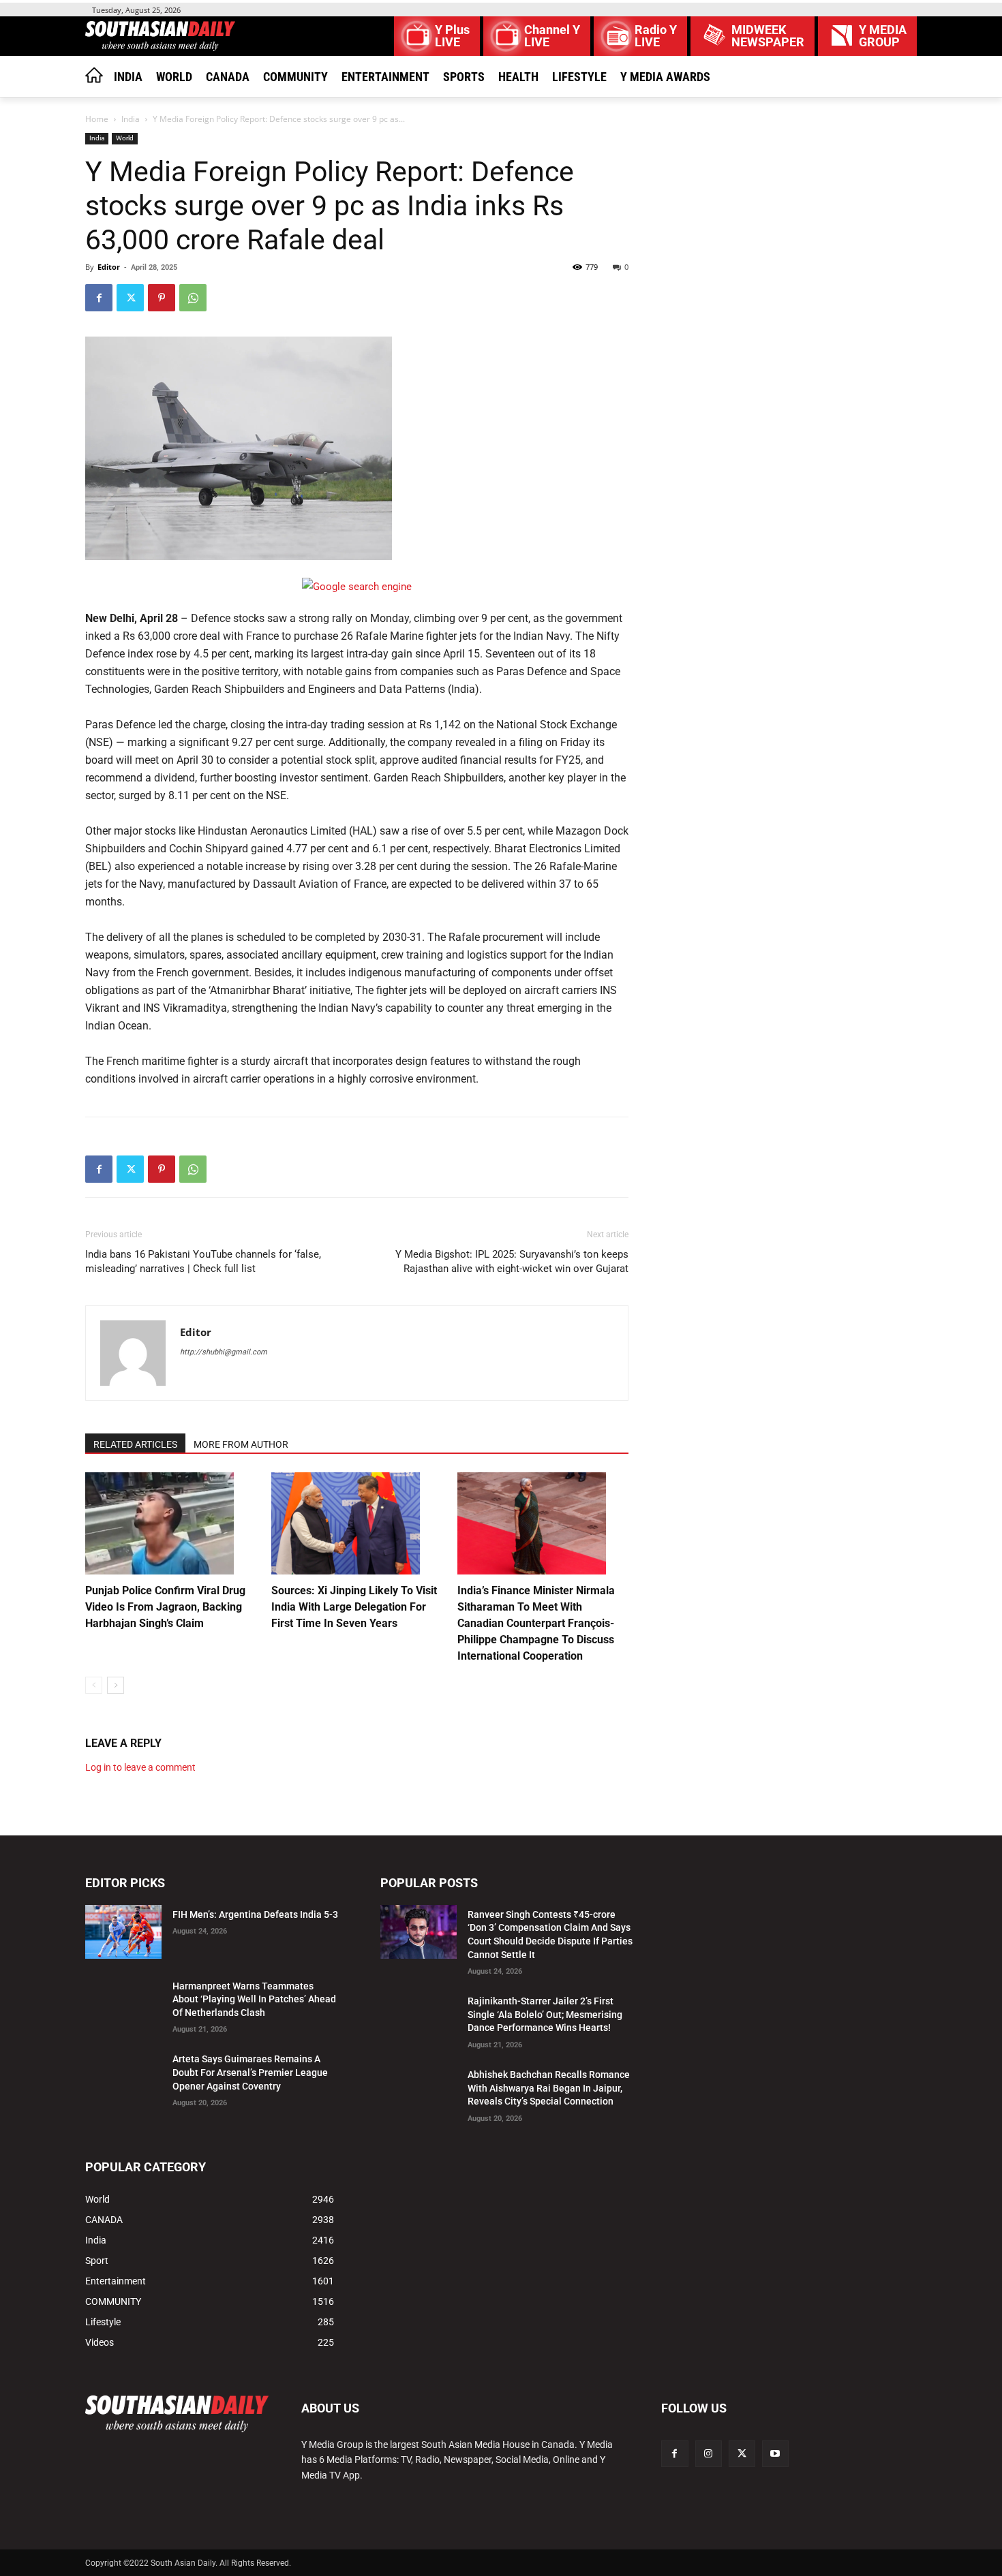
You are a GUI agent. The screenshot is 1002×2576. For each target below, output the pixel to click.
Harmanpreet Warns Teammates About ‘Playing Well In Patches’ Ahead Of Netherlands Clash (254, 1999)
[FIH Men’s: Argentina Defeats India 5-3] (123, 1932)
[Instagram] (709, 2454)
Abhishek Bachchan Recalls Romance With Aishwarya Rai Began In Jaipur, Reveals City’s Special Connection (549, 2088)
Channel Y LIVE (552, 36)
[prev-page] (94, 1685)
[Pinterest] (162, 298)
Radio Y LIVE (656, 36)
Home (97, 119)
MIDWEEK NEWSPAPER (768, 36)
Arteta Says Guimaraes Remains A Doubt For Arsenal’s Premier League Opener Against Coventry (250, 2072)
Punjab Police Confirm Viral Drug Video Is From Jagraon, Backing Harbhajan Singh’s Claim (165, 1607)
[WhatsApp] (193, 298)
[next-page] (116, 1685)
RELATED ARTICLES (135, 1444)
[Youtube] (775, 2454)
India (131, 119)
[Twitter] (130, 298)
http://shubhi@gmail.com (224, 1352)
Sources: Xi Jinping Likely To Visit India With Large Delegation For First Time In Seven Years (354, 1607)
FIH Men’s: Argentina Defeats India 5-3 (255, 1914)
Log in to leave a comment (140, 1767)
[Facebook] (99, 298)
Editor (109, 267)
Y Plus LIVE (452, 36)
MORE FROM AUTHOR (241, 1444)
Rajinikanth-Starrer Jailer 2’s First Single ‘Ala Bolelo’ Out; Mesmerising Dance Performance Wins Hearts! (545, 2014)
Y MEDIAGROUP (883, 36)
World (125, 138)
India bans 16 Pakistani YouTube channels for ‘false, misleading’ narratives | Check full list (203, 1261)
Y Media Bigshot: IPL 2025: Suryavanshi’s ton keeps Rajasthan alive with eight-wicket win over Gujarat (512, 1261)
